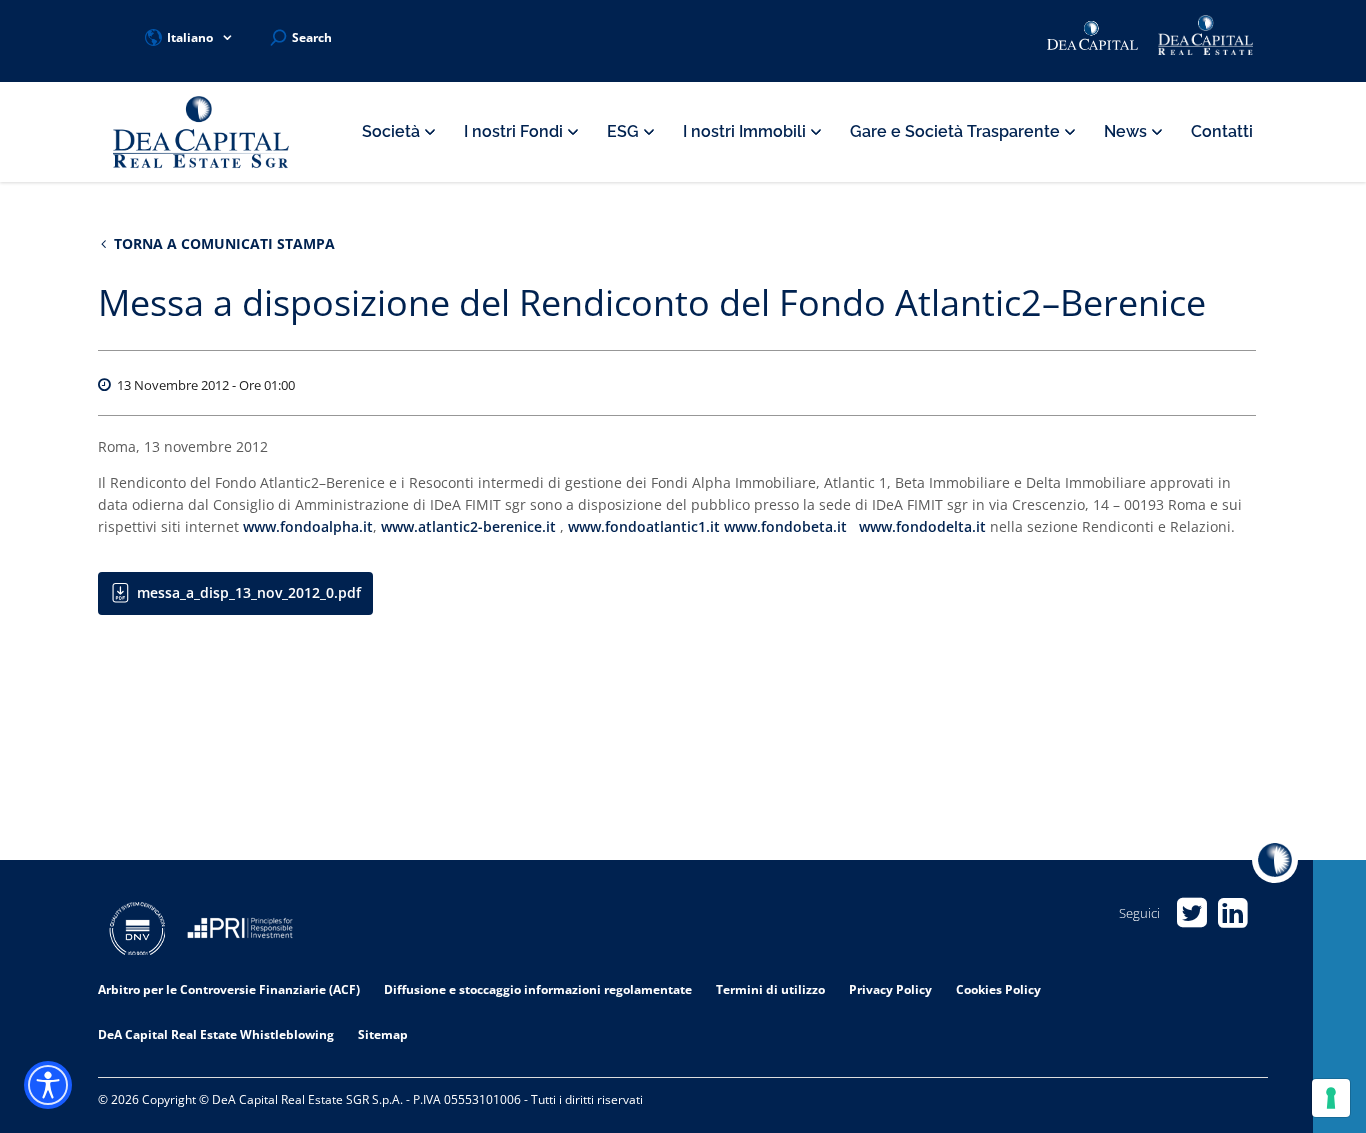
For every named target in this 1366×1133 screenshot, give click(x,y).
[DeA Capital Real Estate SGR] (201, 132)
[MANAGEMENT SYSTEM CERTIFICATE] (137, 931)
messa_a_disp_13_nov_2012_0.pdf (249, 592)
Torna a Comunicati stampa (222, 243)
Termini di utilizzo (770, 989)
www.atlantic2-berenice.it (468, 526)
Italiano (190, 37)
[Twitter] (1191, 913)
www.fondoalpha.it (308, 526)
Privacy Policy (890, 989)
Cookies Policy (998, 989)
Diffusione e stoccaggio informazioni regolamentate (538, 989)
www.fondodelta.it (922, 526)
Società (393, 131)
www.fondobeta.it (785, 526)
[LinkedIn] (1232, 913)
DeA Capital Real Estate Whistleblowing (216, 1034)
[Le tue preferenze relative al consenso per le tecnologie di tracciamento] (1331, 1098)
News (1127, 131)
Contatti (1222, 131)
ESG (625, 131)
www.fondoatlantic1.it (644, 526)
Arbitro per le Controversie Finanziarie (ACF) (229, 989)
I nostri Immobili (746, 131)
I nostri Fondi (515, 131)
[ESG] (240, 931)
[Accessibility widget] (48, 1085)
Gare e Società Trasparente (957, 131)
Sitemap (383, 1034)
